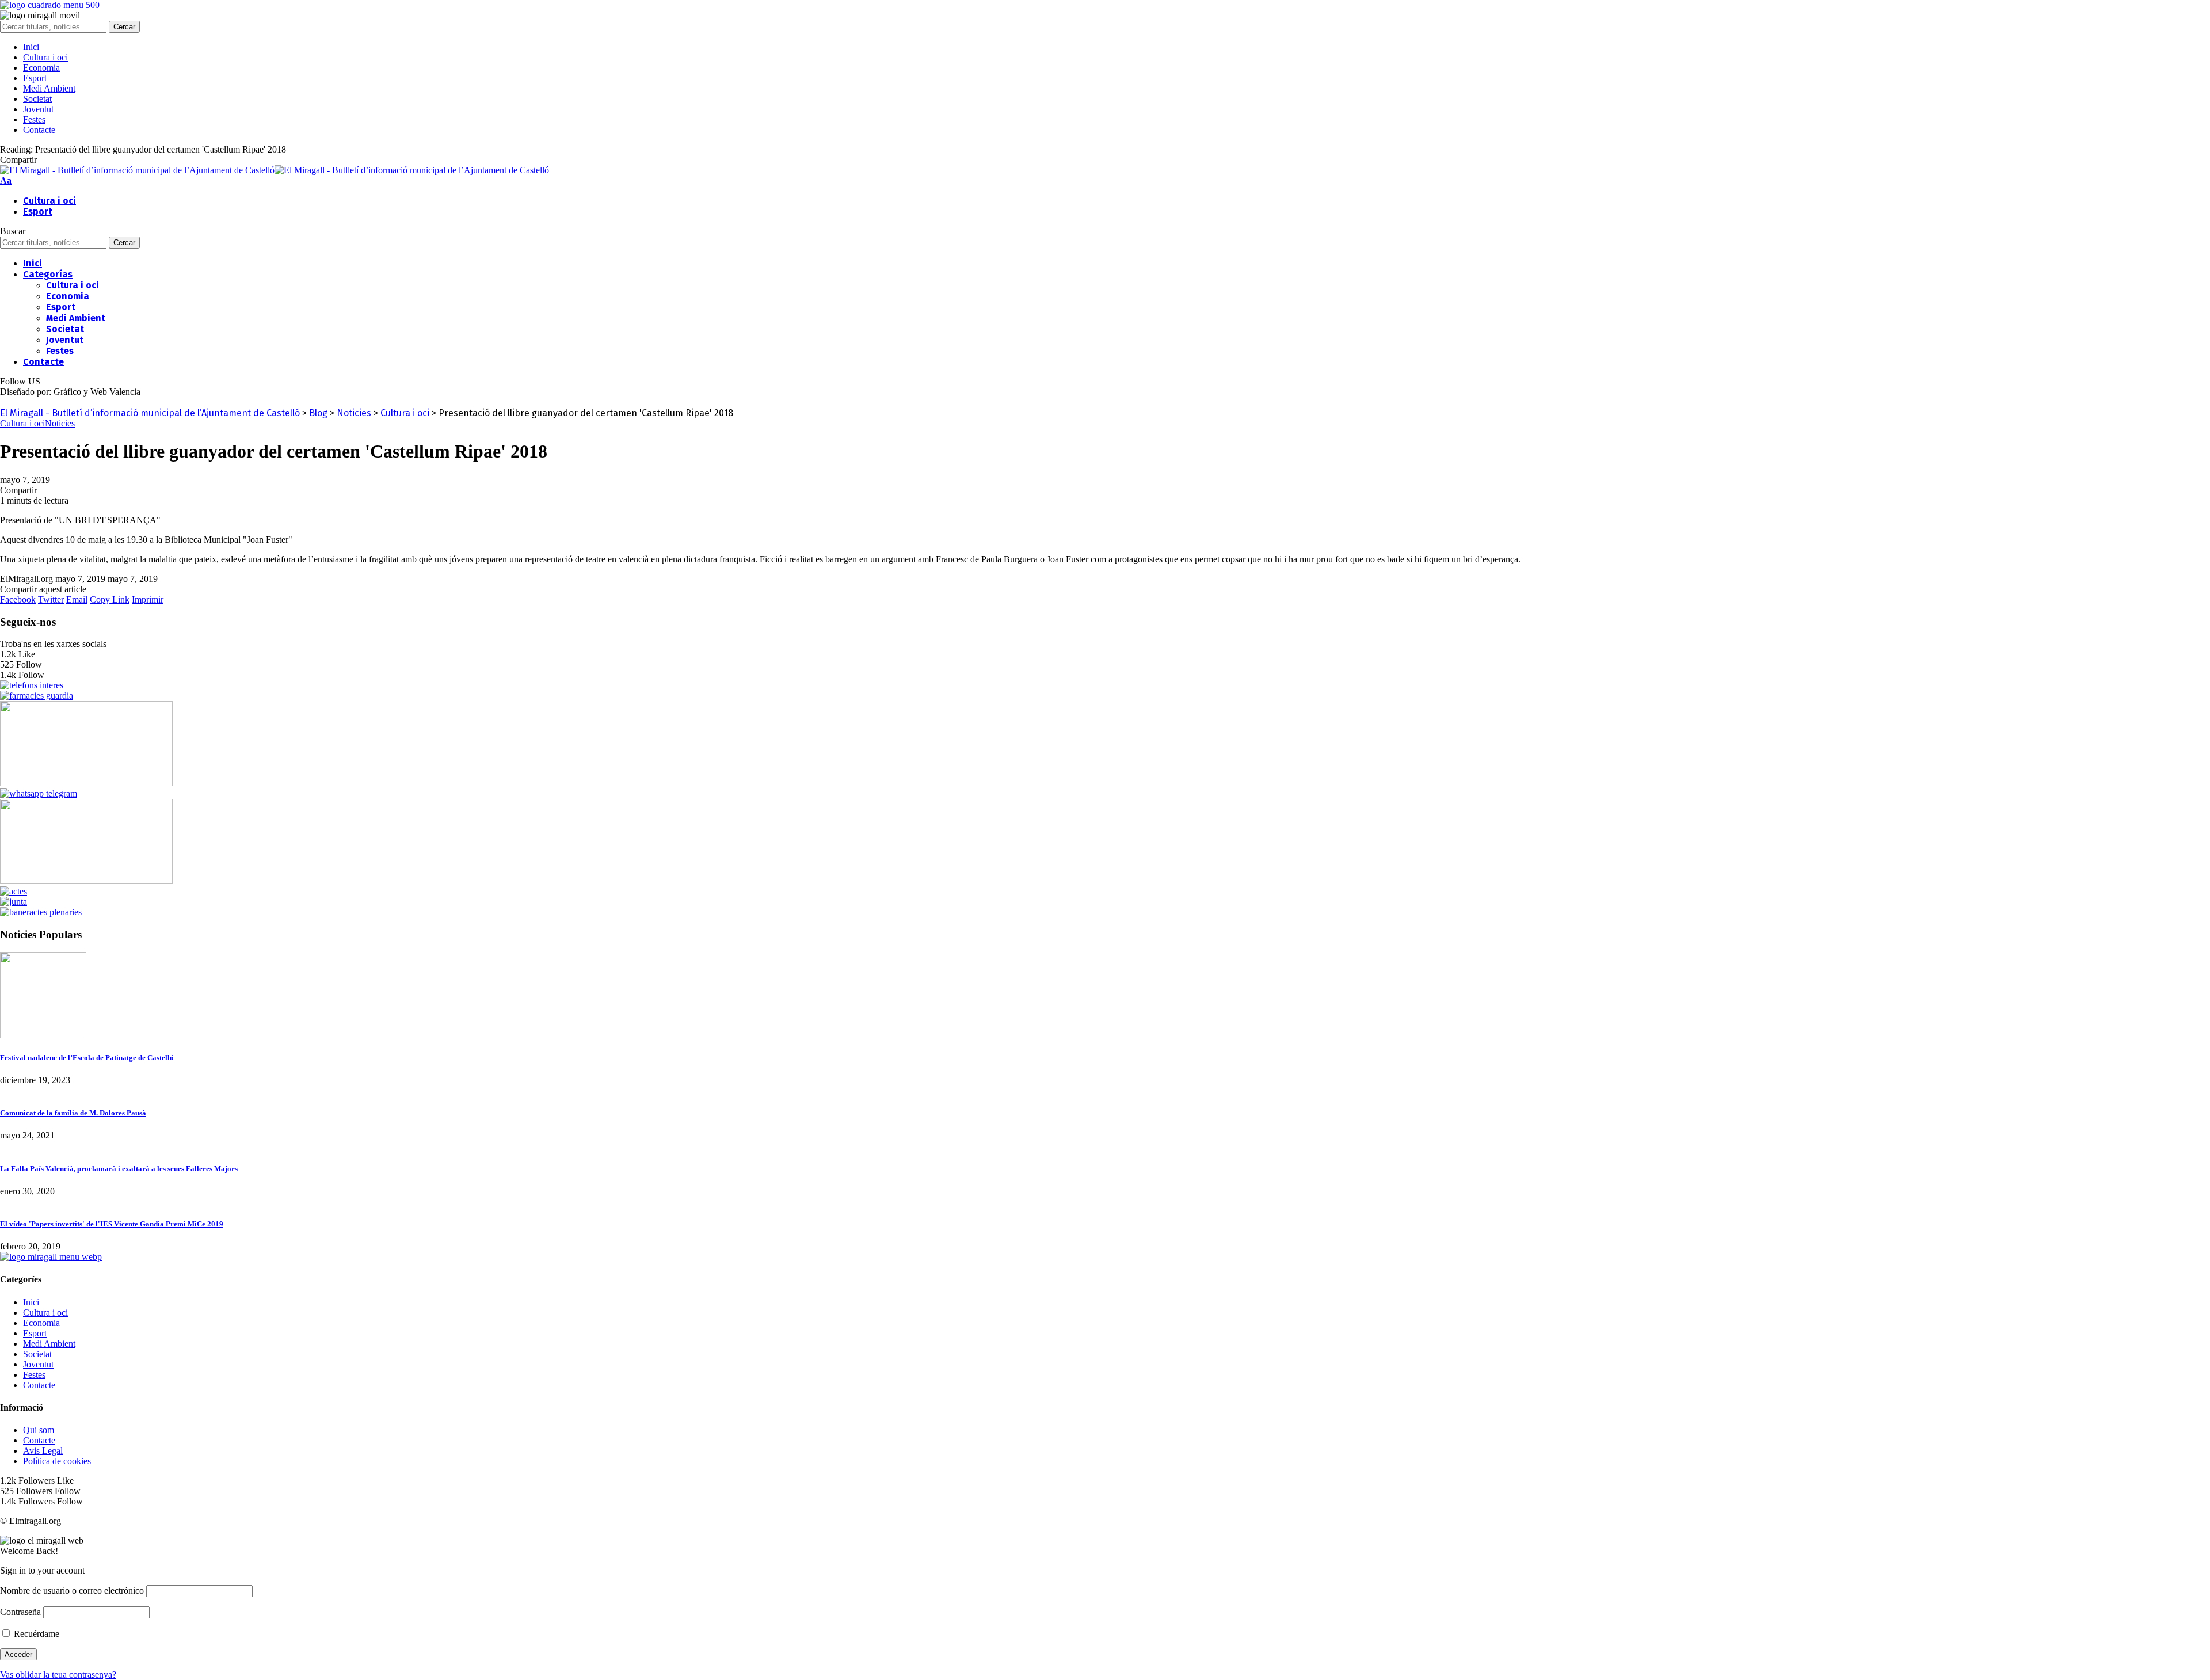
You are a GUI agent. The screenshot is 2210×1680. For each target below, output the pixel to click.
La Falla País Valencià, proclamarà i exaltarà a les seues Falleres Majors (119, 1169)
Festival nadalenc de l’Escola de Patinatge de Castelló (87, 1058)
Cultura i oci (22, 423)
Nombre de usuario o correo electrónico (72, 1591)
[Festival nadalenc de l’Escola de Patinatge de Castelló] (43, 1035)
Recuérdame (35, 1634)
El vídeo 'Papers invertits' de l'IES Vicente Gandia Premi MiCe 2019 (112, 1224)
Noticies (60, 423)
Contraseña (20, 1612)
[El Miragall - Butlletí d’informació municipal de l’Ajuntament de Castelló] (275, 170)
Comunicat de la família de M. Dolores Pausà (73, 1113)
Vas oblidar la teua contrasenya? (58, 1675)
